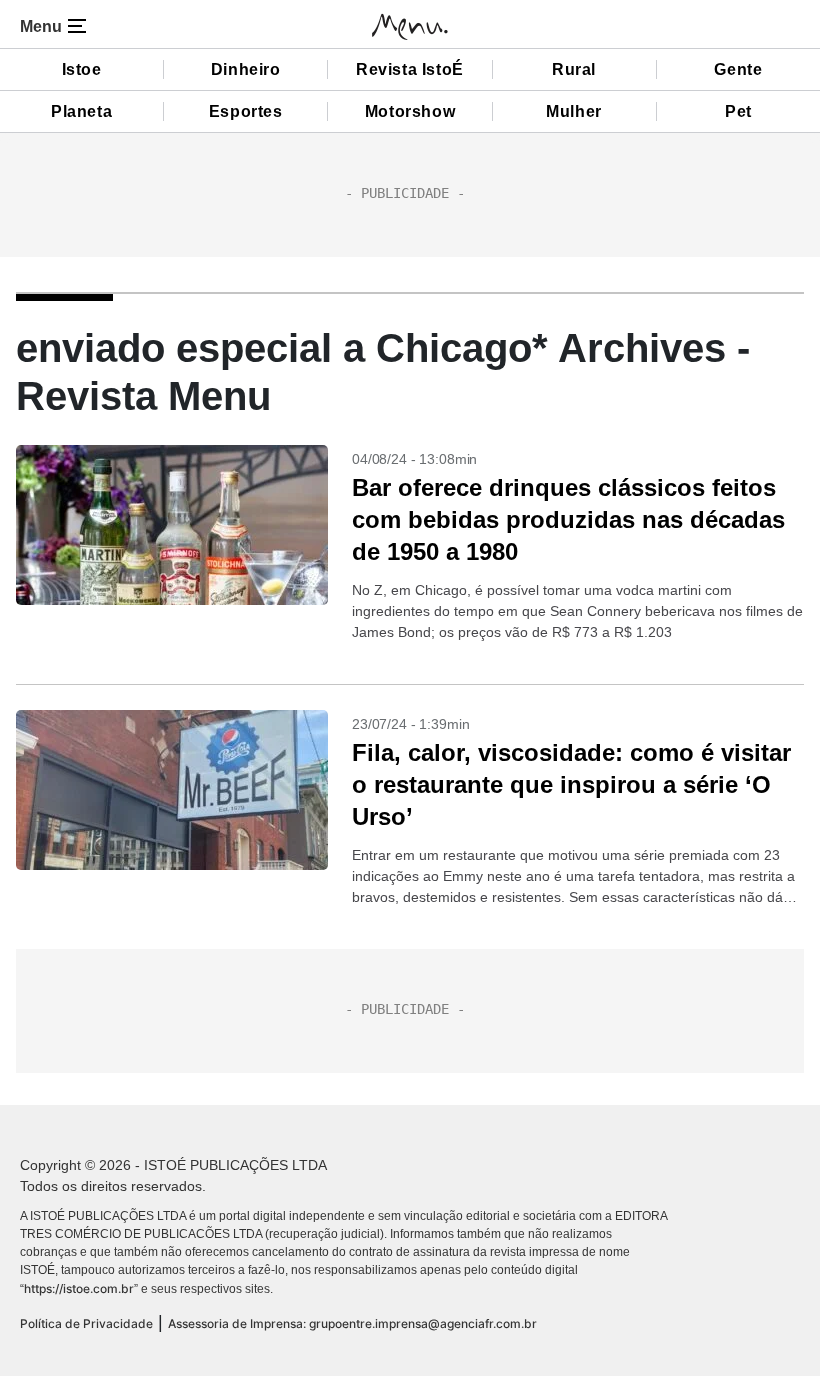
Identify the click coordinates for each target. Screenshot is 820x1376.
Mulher (574, 111)
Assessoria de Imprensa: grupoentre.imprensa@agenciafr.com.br (352, 1323)
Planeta (81, 111)
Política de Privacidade (86, 1323)
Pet (738, 111)
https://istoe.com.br (79, 1288)
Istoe (82, 69)
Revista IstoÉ (410, 69)
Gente (738, 69)
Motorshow (410, 111)
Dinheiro (246, 69)
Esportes (246, 111)
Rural (574, 69)
